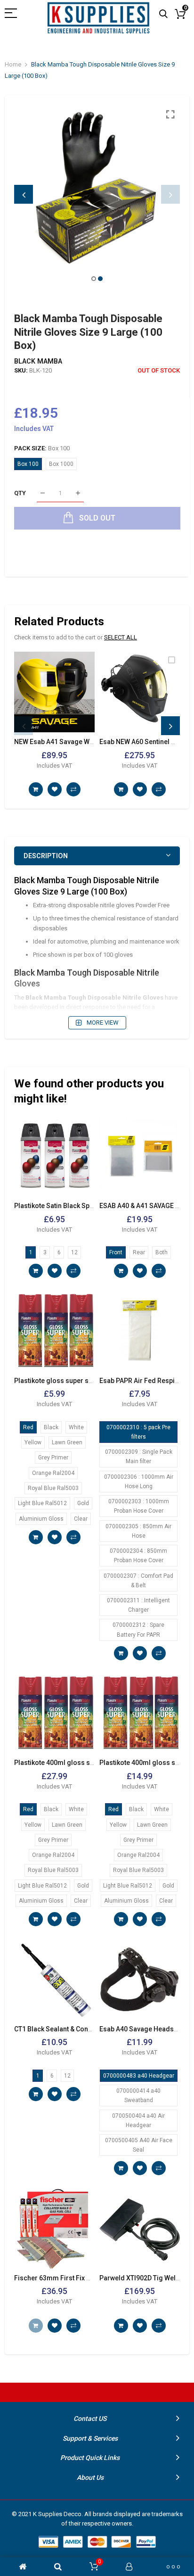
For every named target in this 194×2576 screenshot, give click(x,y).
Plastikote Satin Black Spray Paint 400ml (76, 1206)
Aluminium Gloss (41, 1519)
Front (116, 1252)
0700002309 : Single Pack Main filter (139, 1457)
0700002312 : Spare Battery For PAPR (138, 1630)
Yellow (33, 1442)
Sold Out (36, 2326)
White (76, 1427)
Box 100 (28, 464)
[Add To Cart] (36, 789)
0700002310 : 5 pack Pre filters (138, 1432)
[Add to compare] (73, 789)
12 (74, 1252)
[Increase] (78, 493)
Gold (83, 1503)
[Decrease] (43, 493)
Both (162, 1252)
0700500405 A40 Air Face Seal (139, 2145)
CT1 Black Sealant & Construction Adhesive (80, 2029)
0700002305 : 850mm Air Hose (138, 1531)
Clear (81, 1519)
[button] (94, 279)
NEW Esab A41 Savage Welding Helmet (73, 742)
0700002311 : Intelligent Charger (138, 1605)
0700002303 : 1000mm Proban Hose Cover (139, 1506)
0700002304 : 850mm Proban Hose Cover (138, 1556)
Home (13, 64)
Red (28, 1427)
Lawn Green (67, 1442)
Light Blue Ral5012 (42, 1503)
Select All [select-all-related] (121, 637)
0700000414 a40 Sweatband (138, 2096)
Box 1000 (61, 464)
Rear (139, 1252)
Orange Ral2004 (53, 1473)
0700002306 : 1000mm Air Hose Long (139, 1482)
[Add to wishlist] (55, 789)
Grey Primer (53, 1458)
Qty (20, 493)
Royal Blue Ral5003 (53, 1488)
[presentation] (24, 194)
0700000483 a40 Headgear (139, 2076)
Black (51, 1427)
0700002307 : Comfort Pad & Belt (138, 1581)
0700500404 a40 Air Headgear (138, 2120)
